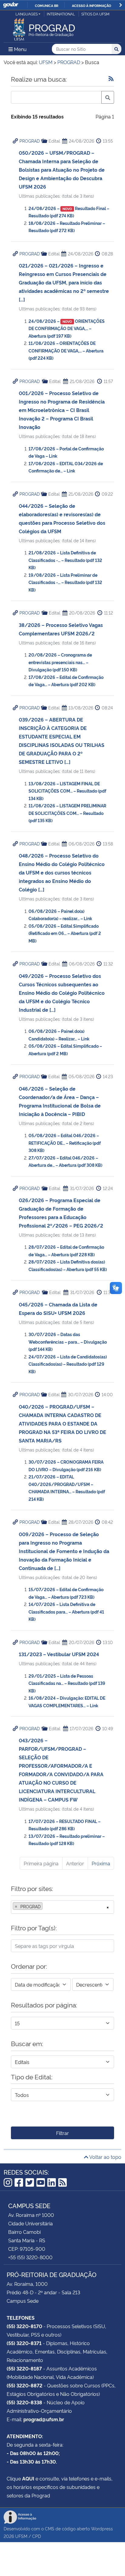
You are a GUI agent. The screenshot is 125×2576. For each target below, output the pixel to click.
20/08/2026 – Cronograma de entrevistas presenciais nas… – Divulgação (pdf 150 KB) (60, 662)
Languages (27, 14)
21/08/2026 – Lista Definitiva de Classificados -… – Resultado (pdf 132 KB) (65, 560)
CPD (37, 2536)
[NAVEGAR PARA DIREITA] (121, 5)
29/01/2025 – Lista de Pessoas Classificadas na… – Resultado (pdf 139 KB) (67, 1683)
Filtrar (62, 2133)
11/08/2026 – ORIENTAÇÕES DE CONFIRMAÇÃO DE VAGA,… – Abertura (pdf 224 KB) (66, 350)
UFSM (21, 2536)
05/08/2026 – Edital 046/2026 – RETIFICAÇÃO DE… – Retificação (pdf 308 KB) (65, 1143)
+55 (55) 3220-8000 (30, 2257)
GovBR (11, 5)
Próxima (101, 1863)
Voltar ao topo (105, 2157)
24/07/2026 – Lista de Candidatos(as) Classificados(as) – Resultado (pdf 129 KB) (68, 1364)
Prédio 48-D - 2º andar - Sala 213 (43, 2292)
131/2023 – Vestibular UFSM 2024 (59, 1654)
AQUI (28, 2478)
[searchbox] (46, 1906)
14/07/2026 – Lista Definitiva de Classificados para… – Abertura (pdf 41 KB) (66, 1611)
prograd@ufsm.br (44, 2419)
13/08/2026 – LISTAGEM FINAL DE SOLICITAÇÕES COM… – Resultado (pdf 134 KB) (67, 791)
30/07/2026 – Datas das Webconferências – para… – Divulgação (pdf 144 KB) (68, 1342)
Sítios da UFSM (95, 14)
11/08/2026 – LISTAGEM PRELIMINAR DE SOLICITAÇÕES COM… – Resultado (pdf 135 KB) (67, 813)
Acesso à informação (91, 5)
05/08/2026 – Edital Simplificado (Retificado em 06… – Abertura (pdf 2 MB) (65, 933)
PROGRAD (30, 141)
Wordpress (102, 2528)
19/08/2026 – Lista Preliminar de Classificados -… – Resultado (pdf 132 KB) (65, 582)
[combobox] (62, 1907)
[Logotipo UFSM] (19, 28)
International (61, 14)
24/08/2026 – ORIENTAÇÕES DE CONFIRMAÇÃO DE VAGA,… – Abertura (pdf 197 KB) (67, 328)
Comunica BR (47, 5)
